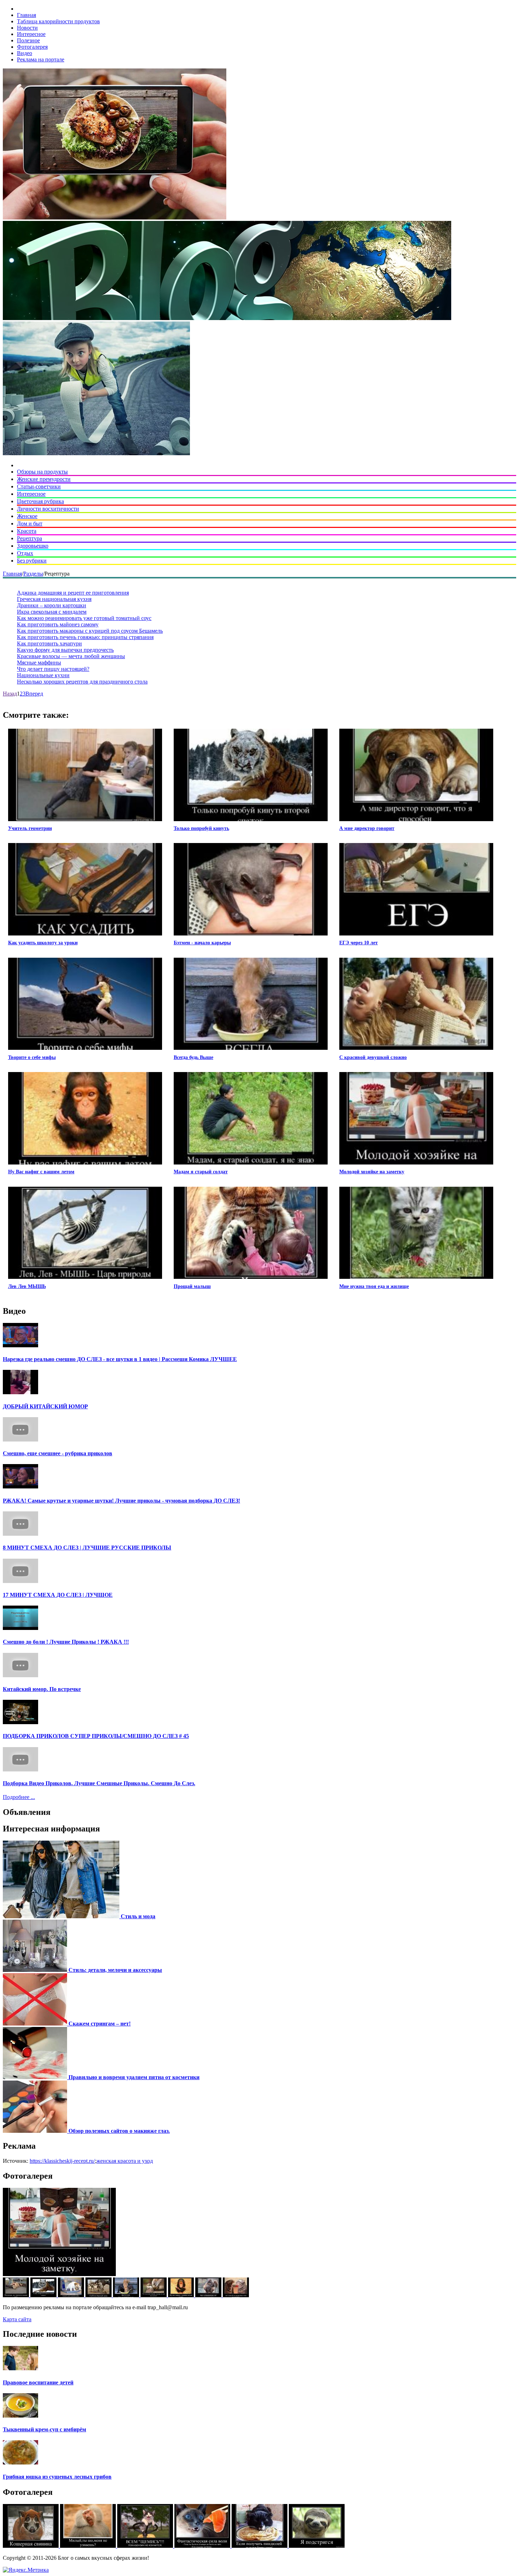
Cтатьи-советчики (39, 486)
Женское (27, 516)
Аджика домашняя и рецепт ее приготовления (73, 593)
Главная (26, 15)
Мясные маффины (39, 663)
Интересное (31, 34)
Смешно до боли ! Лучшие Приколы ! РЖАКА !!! (66, 1642)
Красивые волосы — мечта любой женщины (71, 656)
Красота (27, 531)
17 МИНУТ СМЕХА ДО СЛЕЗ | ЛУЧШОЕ (58, 1595)
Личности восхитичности (48, 509)
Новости (27, 28)
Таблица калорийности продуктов (58, 21)
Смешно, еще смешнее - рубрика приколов (58, 1453)
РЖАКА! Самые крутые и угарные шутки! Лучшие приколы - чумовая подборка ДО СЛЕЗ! (121, 1501)
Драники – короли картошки (52, 605)
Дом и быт (30, 523)
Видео (25, 53)
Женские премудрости (44, 479)
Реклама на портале (41, 59)
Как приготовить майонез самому (58, 624)
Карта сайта (17, 2319)
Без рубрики (32, 561)
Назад (10, 694)
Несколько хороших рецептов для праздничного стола (82, 682)
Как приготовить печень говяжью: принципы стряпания (85, 637)
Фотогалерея (32, 47)
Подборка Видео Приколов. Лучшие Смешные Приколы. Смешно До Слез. (99, 1783)
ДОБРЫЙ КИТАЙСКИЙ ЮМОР (45, 1406)
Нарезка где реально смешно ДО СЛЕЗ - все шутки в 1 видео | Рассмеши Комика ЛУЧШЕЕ (120, 1359)
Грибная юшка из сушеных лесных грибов (57, 2477)
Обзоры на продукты (42, 472)
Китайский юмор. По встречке (42, 1689)
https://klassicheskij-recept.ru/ (62, 2161)
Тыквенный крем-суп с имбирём (44, 2429)
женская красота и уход (125, 2161)
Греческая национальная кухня (54, 599)
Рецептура (29, 538)
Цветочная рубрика (40, 501)
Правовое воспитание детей (38, 2382)
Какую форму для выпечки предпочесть (65, 650)
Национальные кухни (43, 675)
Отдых (25, 553)
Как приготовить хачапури (49, 643)
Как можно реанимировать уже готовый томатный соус (84, 618)
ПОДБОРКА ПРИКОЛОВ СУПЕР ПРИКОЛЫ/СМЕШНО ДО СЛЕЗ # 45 (96, 1736)
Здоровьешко (33, 546)
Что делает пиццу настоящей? (53, 669)
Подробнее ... (19, 1797)
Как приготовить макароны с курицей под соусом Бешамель (90, 631)
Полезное (28, 40)
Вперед (34, 694)
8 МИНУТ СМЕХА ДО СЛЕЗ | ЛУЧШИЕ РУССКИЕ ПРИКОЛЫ (87, 1548)
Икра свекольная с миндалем (52, 612)
